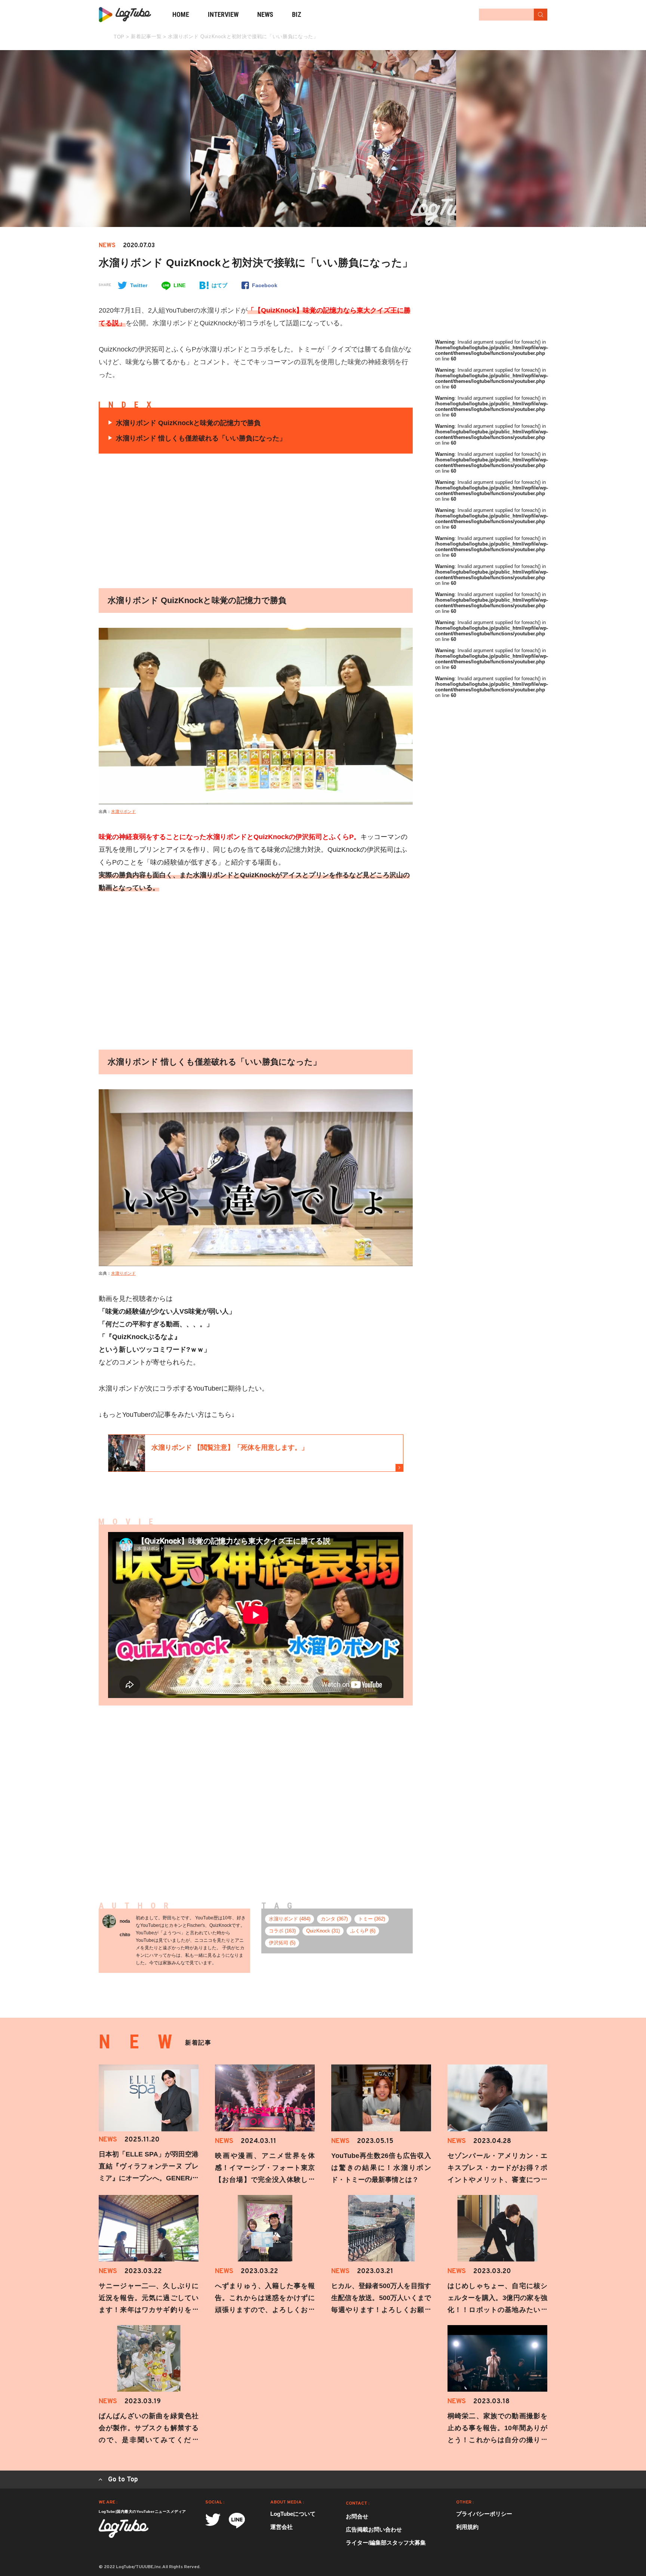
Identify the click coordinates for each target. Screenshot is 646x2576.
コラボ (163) (282, 1931)
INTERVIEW (223, 14)
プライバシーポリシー (484, 2514)
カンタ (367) (334, 1919)
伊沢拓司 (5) (282, 1943)
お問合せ (357, 2516)
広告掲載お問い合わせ (374, 2529)
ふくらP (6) (363, 1931)
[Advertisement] (185, 521)
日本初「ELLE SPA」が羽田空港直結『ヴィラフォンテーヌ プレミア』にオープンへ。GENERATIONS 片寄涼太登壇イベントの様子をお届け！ (149, 2178)
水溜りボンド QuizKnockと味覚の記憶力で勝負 (188, 423)
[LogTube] (125, 15)
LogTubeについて (293, 2514)
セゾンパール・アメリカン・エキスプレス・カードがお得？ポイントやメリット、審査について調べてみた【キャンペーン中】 (497, 2180)
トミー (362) (372, 1919)
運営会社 (282, 2527)
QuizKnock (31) (323, 1931)
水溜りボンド (123, 811)
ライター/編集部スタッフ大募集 (386, 2543)
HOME (181, 14)
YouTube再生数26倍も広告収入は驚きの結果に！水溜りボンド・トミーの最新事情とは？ (381, 2168)
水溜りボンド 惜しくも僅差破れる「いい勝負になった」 (201, 438)
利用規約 (467, 2527)
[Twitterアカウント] (213, 2520)
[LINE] (237, 2520)
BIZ (297, 14)
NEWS (265, 14)
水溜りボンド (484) (290, 1919)
